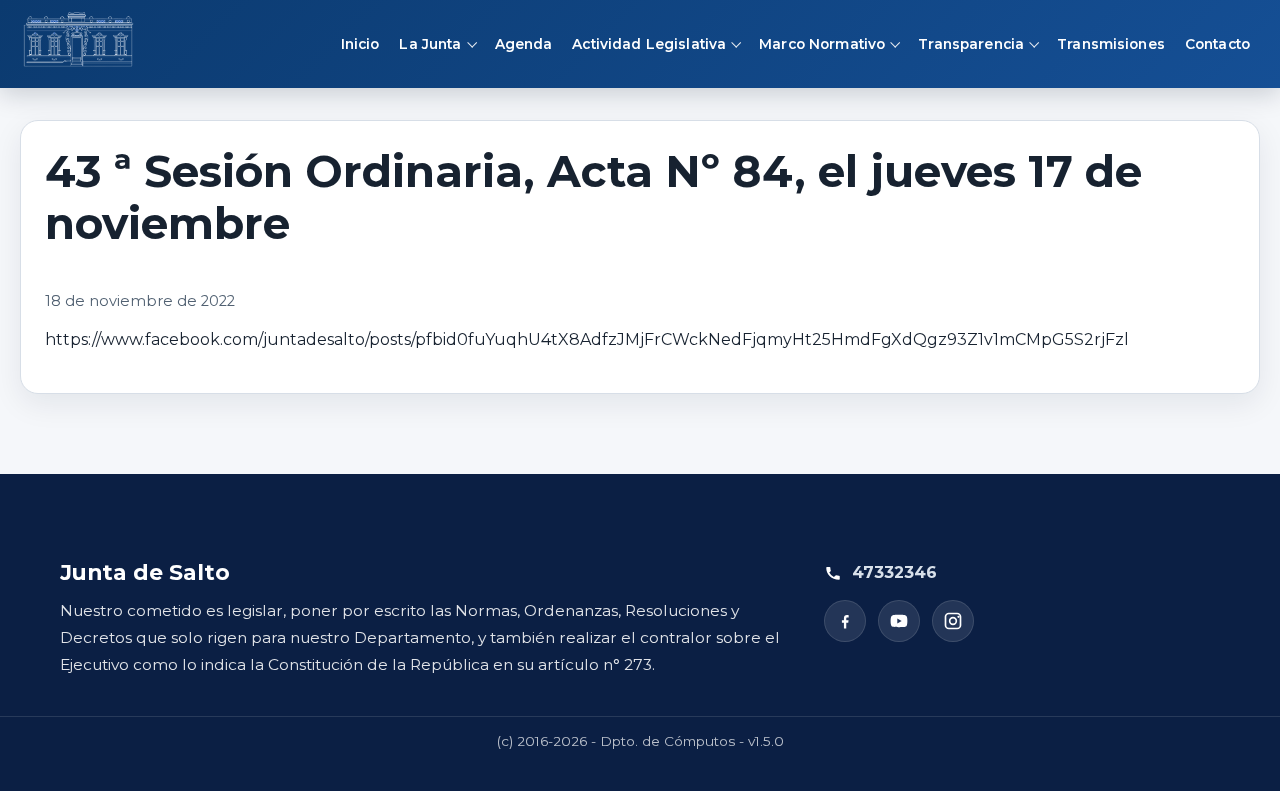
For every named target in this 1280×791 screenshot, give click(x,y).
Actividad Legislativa (649, 44)
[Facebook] (845, 621)
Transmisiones (1111, 44)
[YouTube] (899, 621)
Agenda (524, 44)
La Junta (430, 44)
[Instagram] (953, 621)
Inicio (360, 44)
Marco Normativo (822, 44)
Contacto (1217, 44)
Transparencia (971, 44)
